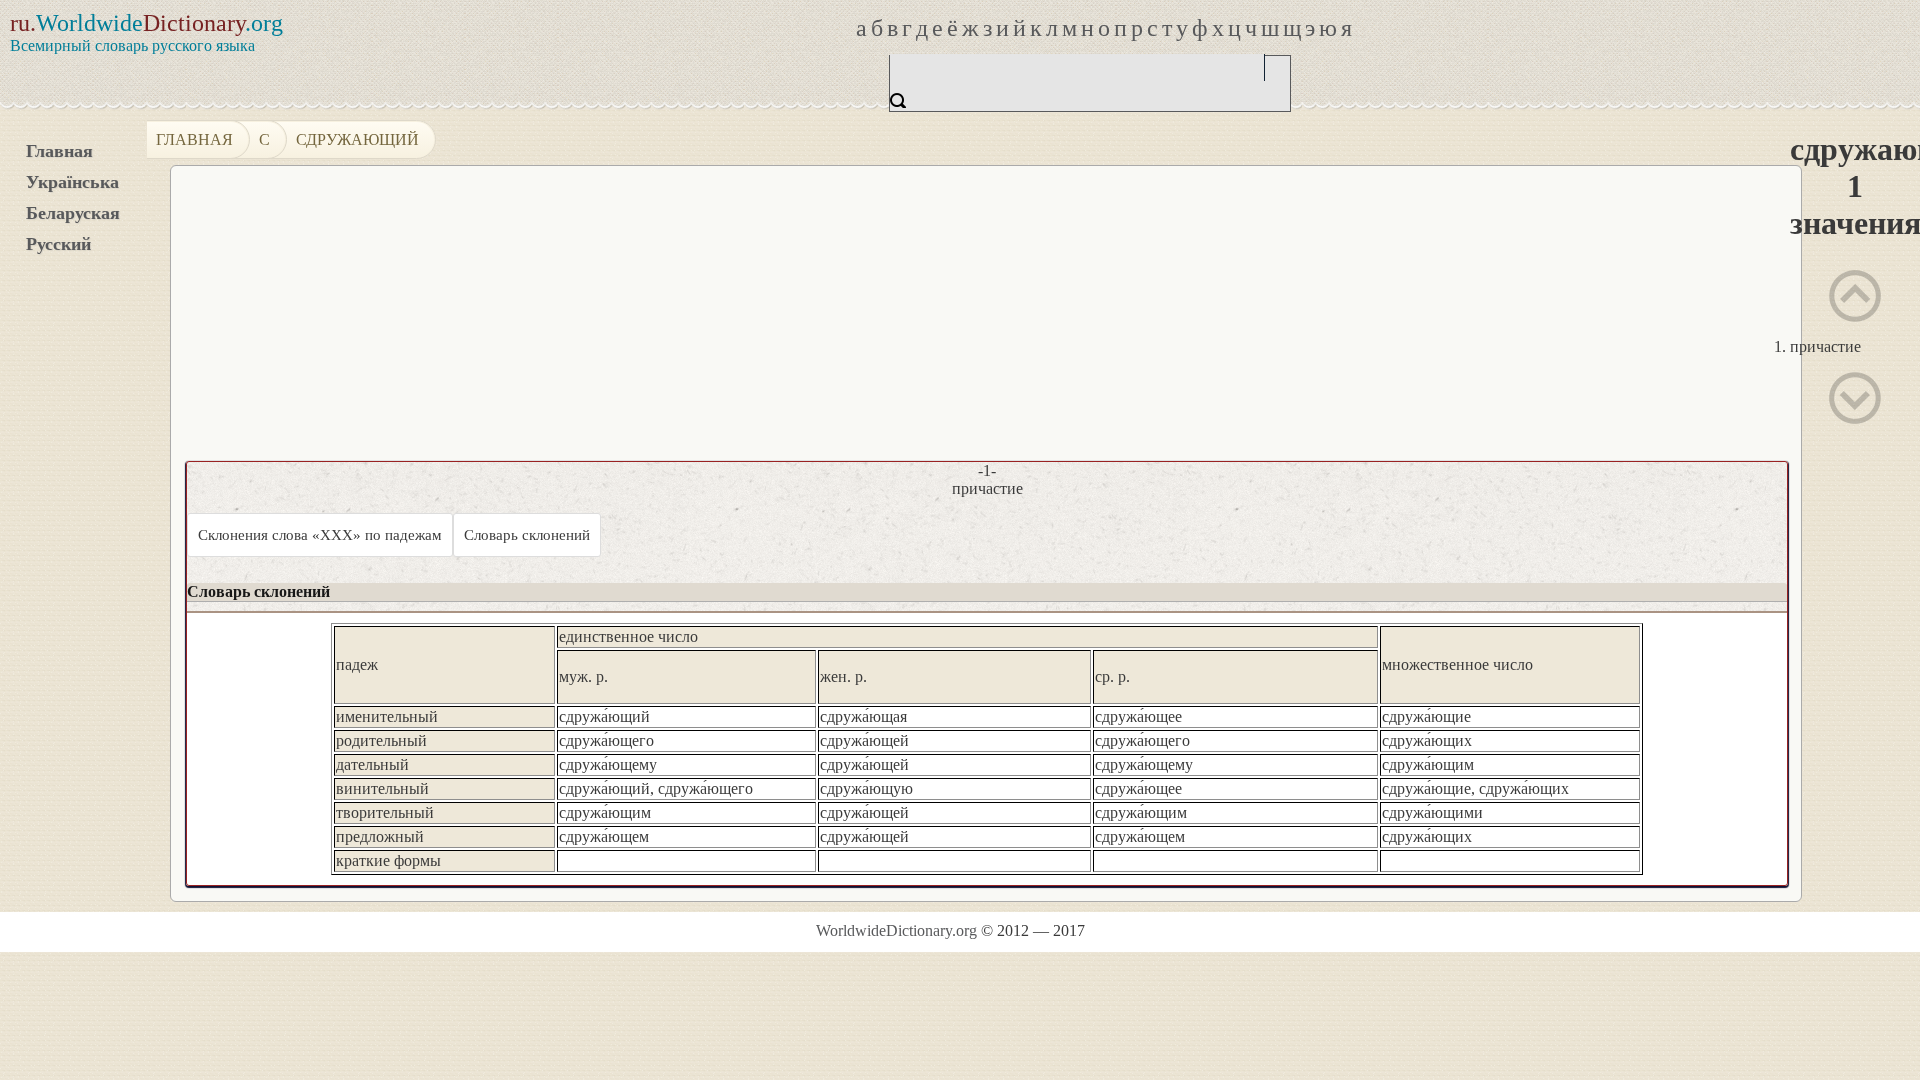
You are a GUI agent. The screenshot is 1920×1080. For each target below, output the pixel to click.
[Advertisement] (1286, 321)
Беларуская (73, 213)
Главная (59, 151)
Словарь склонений (527, 535)
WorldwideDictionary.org (896, 930)
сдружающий (357, 139)
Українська (72, 182)
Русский (58, 244)
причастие (1825, 346)
